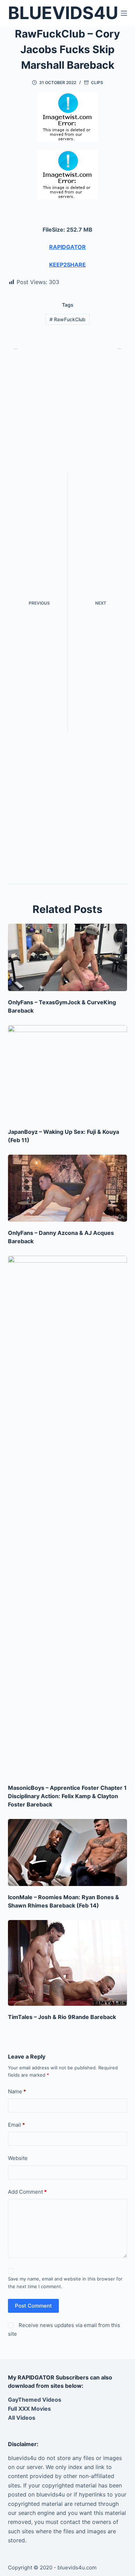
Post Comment (33, 2306)
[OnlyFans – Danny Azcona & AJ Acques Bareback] (67, 1188)
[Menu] (124, 13)
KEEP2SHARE (67, 265)
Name (17, 2091)
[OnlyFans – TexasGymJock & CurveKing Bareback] (67, 957)
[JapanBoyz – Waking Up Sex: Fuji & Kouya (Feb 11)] (67, 1073)
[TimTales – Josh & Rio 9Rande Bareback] (67, 1963)
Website (18, 2158)
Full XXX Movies (29, 2409)
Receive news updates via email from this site (64, 2329)
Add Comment (27, 2192)
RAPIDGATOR (67, 247)
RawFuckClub (67, 319)
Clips (97, 82)
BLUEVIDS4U (63, 13)
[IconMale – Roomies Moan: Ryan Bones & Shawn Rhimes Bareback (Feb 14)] (67, 1852)
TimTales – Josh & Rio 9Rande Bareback (62, 2017)
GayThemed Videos (35, 2400)
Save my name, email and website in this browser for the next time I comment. (65, 2282)
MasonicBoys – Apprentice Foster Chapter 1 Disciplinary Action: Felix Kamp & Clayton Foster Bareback (67, 1796)
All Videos (22, 2418)
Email (16, 2125)
